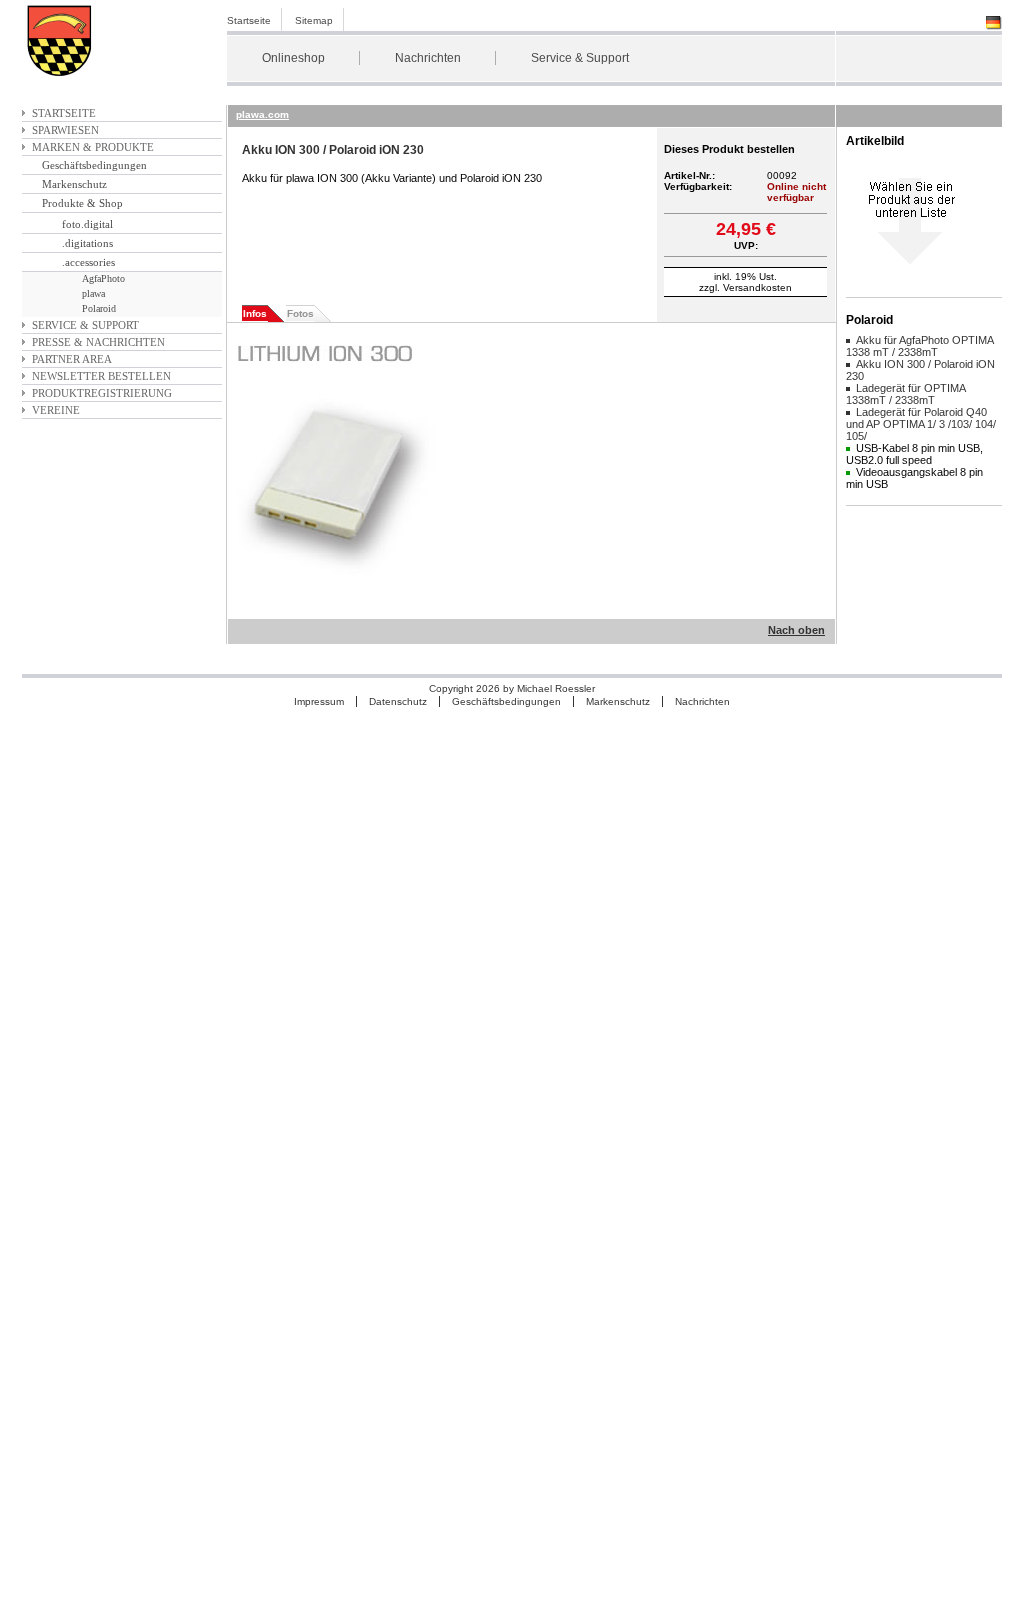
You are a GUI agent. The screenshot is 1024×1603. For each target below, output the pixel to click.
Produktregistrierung (102, 393)
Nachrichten (428, 58)
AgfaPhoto (103, 278)
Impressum (319, 701)
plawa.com (262, 114)
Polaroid (99, 308)
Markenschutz (74, 184)
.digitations (87, 243)
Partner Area (72, 359)
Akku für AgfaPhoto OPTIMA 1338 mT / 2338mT (920, 346)
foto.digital (87, 224)
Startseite (249, 20)
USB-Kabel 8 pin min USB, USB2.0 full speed (914, 454)
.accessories (88, 262)
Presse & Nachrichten (98, 342)
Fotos (300, 313)
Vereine (56, 410)
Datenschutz (398, 701)
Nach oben (796, 630)
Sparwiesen (65, 130)
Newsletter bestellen (101, 376)
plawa (93, 293)
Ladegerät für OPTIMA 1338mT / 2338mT (906, 394)
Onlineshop (293, 58)
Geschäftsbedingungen (94, 165)
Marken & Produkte (93, 147)
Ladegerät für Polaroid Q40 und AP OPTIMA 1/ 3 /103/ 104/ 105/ (921, 424)
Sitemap (314, 20)
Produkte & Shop (82, 203)
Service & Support (580, 58)
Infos (255, 313)
